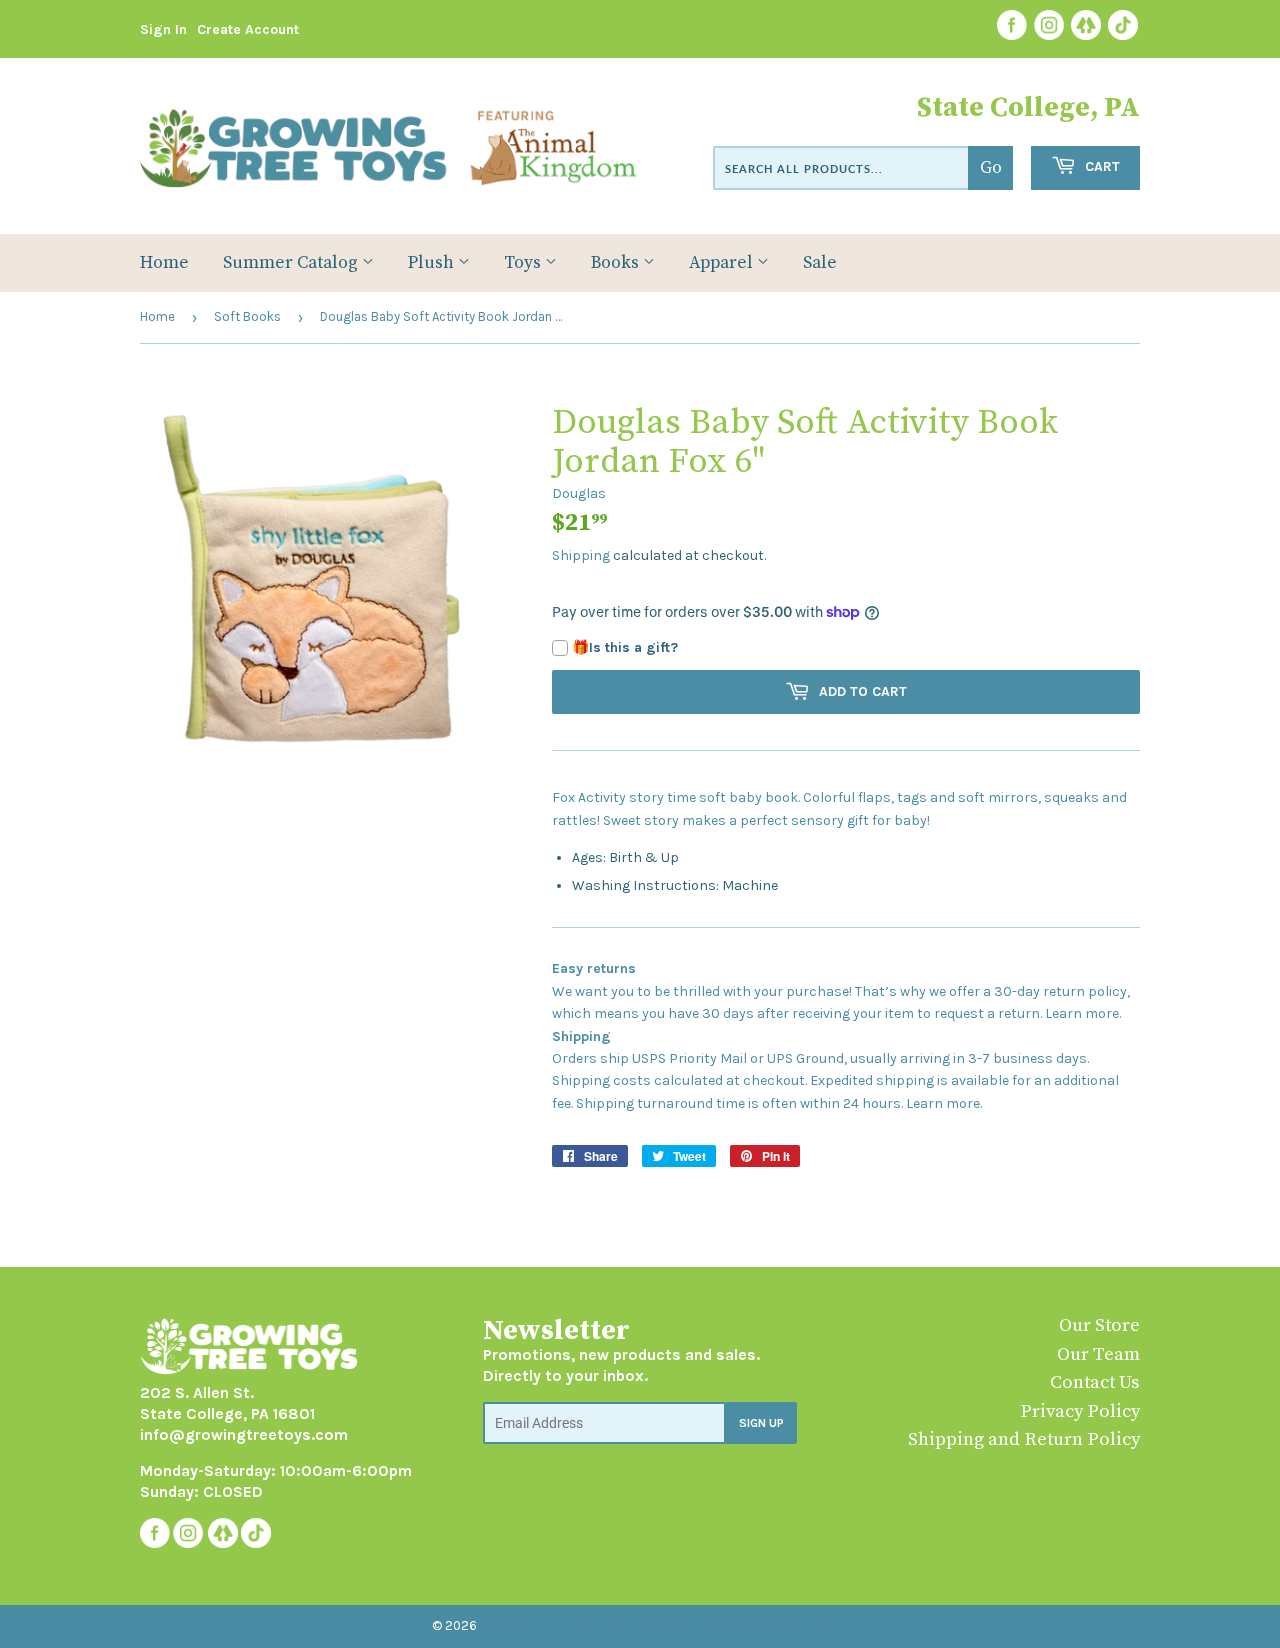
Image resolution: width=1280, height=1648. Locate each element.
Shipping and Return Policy (1024, 1439)
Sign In (163, 29)
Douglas (579, 493)
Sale (820, 263)
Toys (524, 263)
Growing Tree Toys (542, 1625)
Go (991, 168)
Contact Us (1095, 1382)
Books (617, 263)
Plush (433, 263)
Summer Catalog (292, 263)
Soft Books (247, 316)
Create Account (248, 29)
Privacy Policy (1080, 1411)
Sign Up (761, 1423)
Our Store (1099, 1325)
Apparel (723, 263)
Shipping (581, 555)
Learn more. (1083, 1013)
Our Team (1098, 1354)
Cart (1100, 166)
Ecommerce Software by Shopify (727, 1625)
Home (164, 263)
